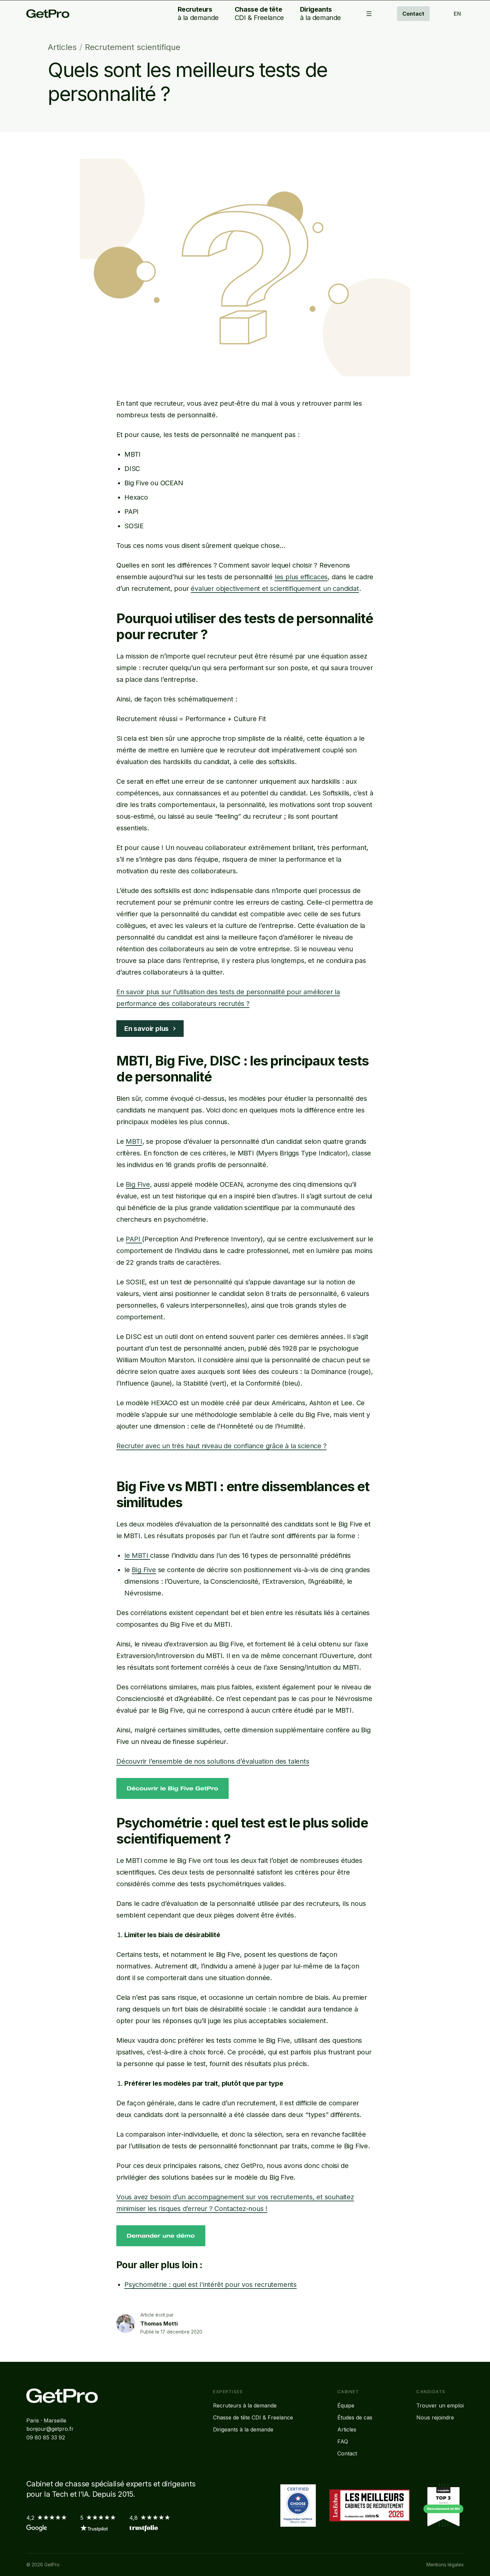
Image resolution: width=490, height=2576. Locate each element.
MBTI (134, 1141)
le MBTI (137, 1555)
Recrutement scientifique (133, 47)
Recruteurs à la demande (245, 2405)
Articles (62, 47)
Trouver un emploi (440, 2405)
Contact (413, 14)
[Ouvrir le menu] (369, 14)
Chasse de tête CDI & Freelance (253, 2417)
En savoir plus (146, 1029)
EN (457, 14)
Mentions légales (445, 2565)
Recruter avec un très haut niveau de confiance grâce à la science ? (221, 1446)
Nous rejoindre (435, 2417)
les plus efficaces (301, 577)
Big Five (138, 1184)
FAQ (343, 2441)
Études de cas (355, 2417)
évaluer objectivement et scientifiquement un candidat (275, 589)
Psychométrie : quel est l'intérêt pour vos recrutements (210, 2285)
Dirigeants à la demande (243, 2429)
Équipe (346, 2405)
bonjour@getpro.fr (50, 2429)
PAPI (134, 1239)
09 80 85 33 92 (46, 2437)
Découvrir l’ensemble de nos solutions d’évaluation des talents (213, 1761)
